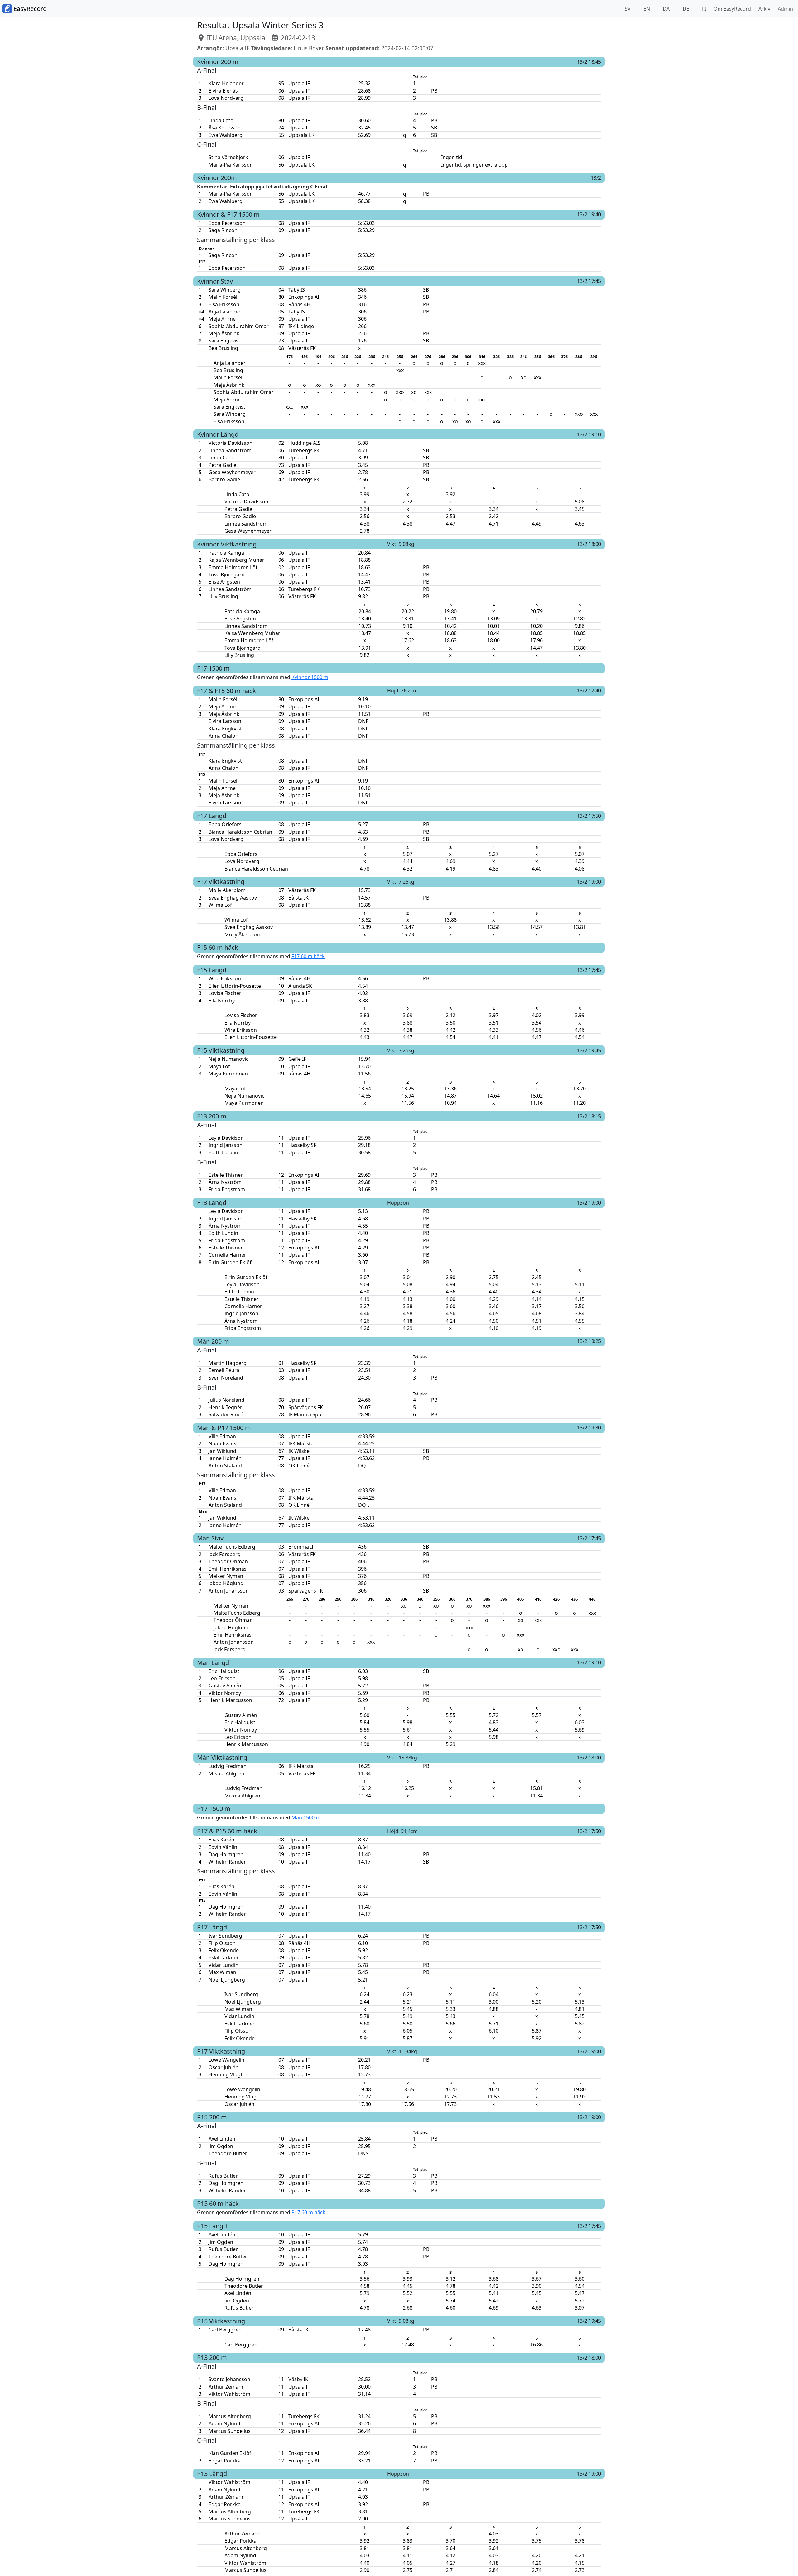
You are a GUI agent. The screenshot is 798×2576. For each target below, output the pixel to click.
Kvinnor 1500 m (310, 677)
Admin (784, 9)
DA (666, 9)
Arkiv (763, 9)
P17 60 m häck (308, 2212)
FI (703, 9)
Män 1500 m (306, 1817)
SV (627, 9)
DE (685, 9)
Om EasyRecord (731, 9)
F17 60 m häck (308, 956)
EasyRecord (29, 9)
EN (646, 9)
